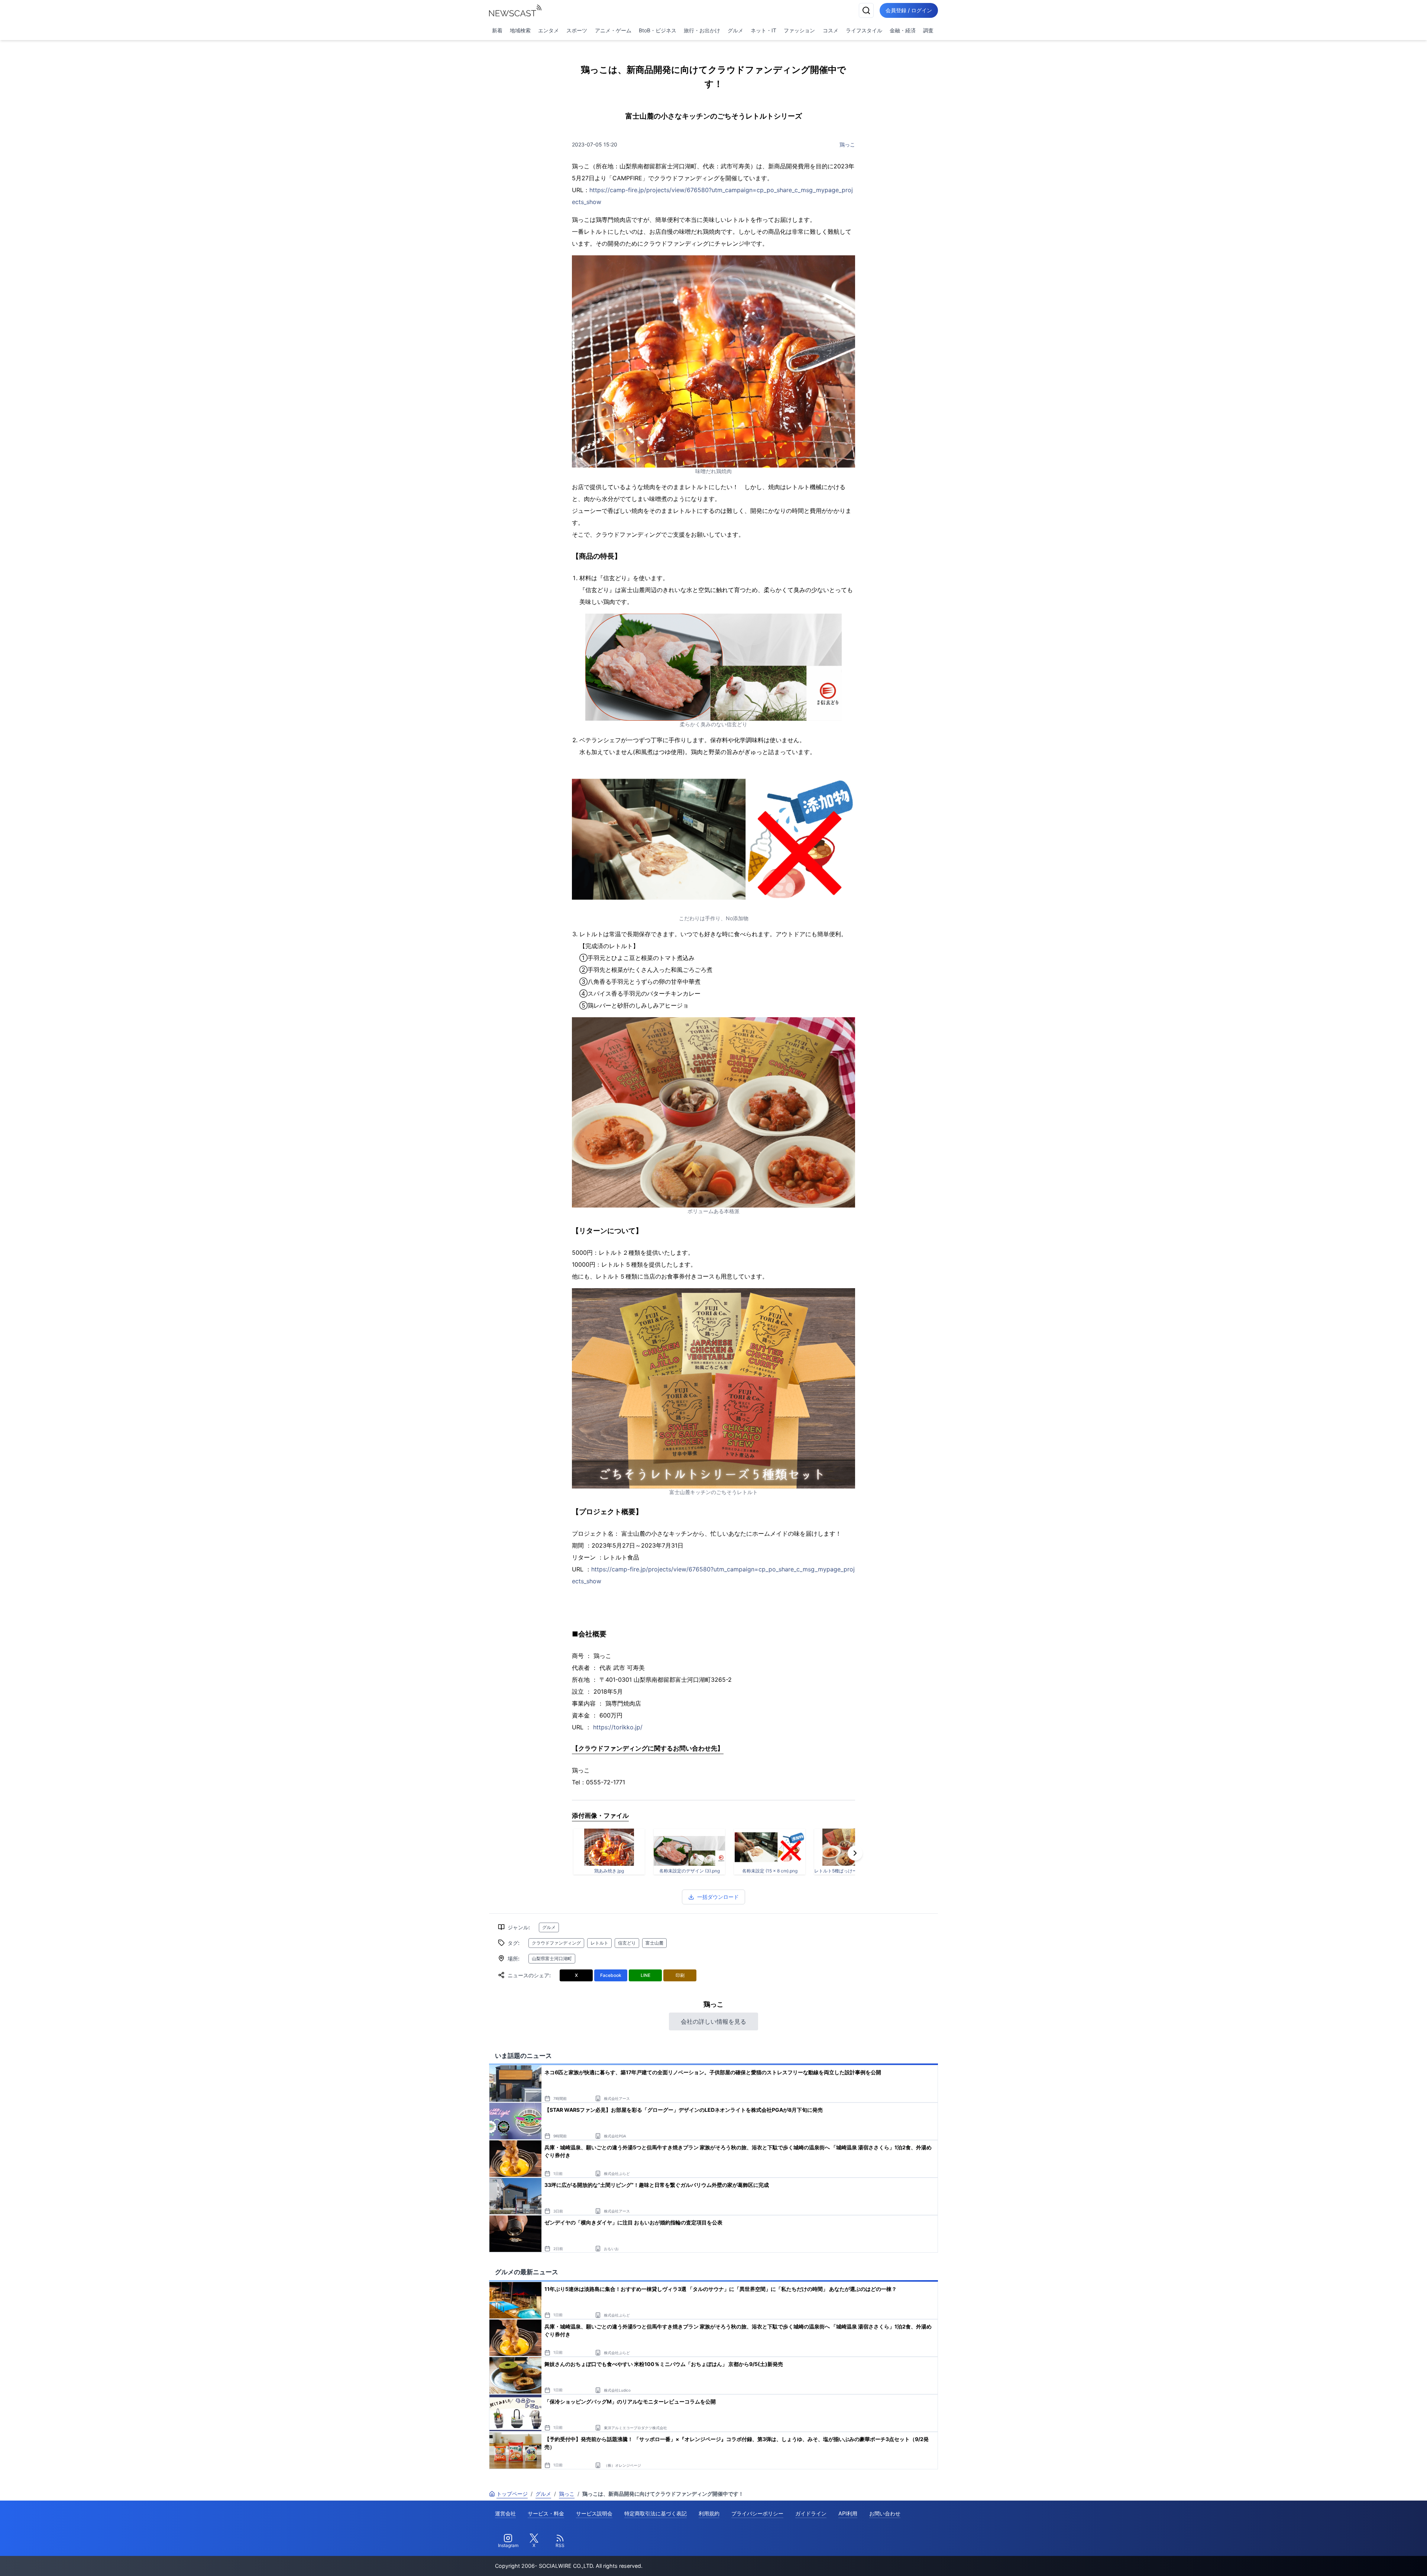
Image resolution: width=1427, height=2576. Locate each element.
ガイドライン (811, 2513)
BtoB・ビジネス (658, 30)
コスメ (831, 30)
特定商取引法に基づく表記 (656, 2513)
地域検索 (520, 30)
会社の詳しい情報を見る (713, 2021)
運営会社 (505, 2513)
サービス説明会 (594, 2513)
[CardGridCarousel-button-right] (855, 1853)
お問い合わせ (885, 2513)
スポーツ (577, 30)
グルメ (735, 30)
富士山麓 (654, 1943)
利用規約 (709, 2513)
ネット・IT (763, 30)
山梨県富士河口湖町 (552, 1958)
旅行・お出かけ (702, 30)
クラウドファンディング (556, 1943)
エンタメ (549, 30)
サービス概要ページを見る (1372, 2560)
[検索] (866, 10)
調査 (928, 30)
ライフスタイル (864, 30)
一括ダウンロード (718, 1897)
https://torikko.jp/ (618, 1727)
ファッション (799, 30)
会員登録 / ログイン (909, 10)
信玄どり (627, 1943)
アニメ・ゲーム (613, 30)
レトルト (599, 1943)
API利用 (848, 2513)
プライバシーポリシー (757, 2513)
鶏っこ (847, 144)
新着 (497, 30)
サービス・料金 (546, 2513)
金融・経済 (903, 30)
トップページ (512, 2494)
